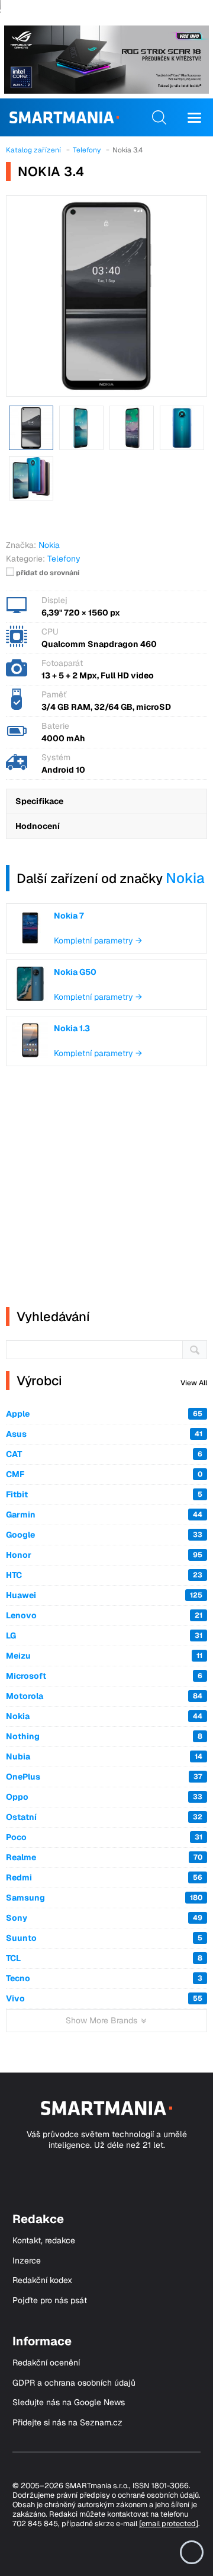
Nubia (104, 1756)
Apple (104, 1414)
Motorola (104, 1696)
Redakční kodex (42, 2280)
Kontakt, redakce (44, 2241)
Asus (104, 1434)
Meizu (104, 1656)
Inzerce (27, 2261)
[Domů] (64, 117)
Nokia (185, 878)
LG (104, 1635)
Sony (104, 1918)
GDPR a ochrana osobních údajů (74, 2383)
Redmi (104, 1877)
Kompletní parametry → (98, 941)
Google (104, 1535)
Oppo (104, 1797)
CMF (104, 1474)
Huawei (104, 1595)
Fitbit (104, 1494)
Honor (104, 1555)
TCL (104, 1958)
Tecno (104, 1978)
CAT (104, 1454)
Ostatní (104, 1817)
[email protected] (169, 2524)
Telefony (64, 559)
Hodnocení (38, 826)
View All (194, 1383)
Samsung (104, 1898)
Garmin (104, 1515)
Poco (104, 1837)
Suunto (104, 1938)
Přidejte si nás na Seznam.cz (67, 2423)
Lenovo (104, 1615)
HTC (104, 1575)
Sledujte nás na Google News (69, 2403)
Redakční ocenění (46, 2363)
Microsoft (104, 1676)
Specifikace (39, 801)
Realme (104, 1857)
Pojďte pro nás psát (50, 2301)
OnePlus (104, 1777)
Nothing (104, 1736)
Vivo (104, 1998)
